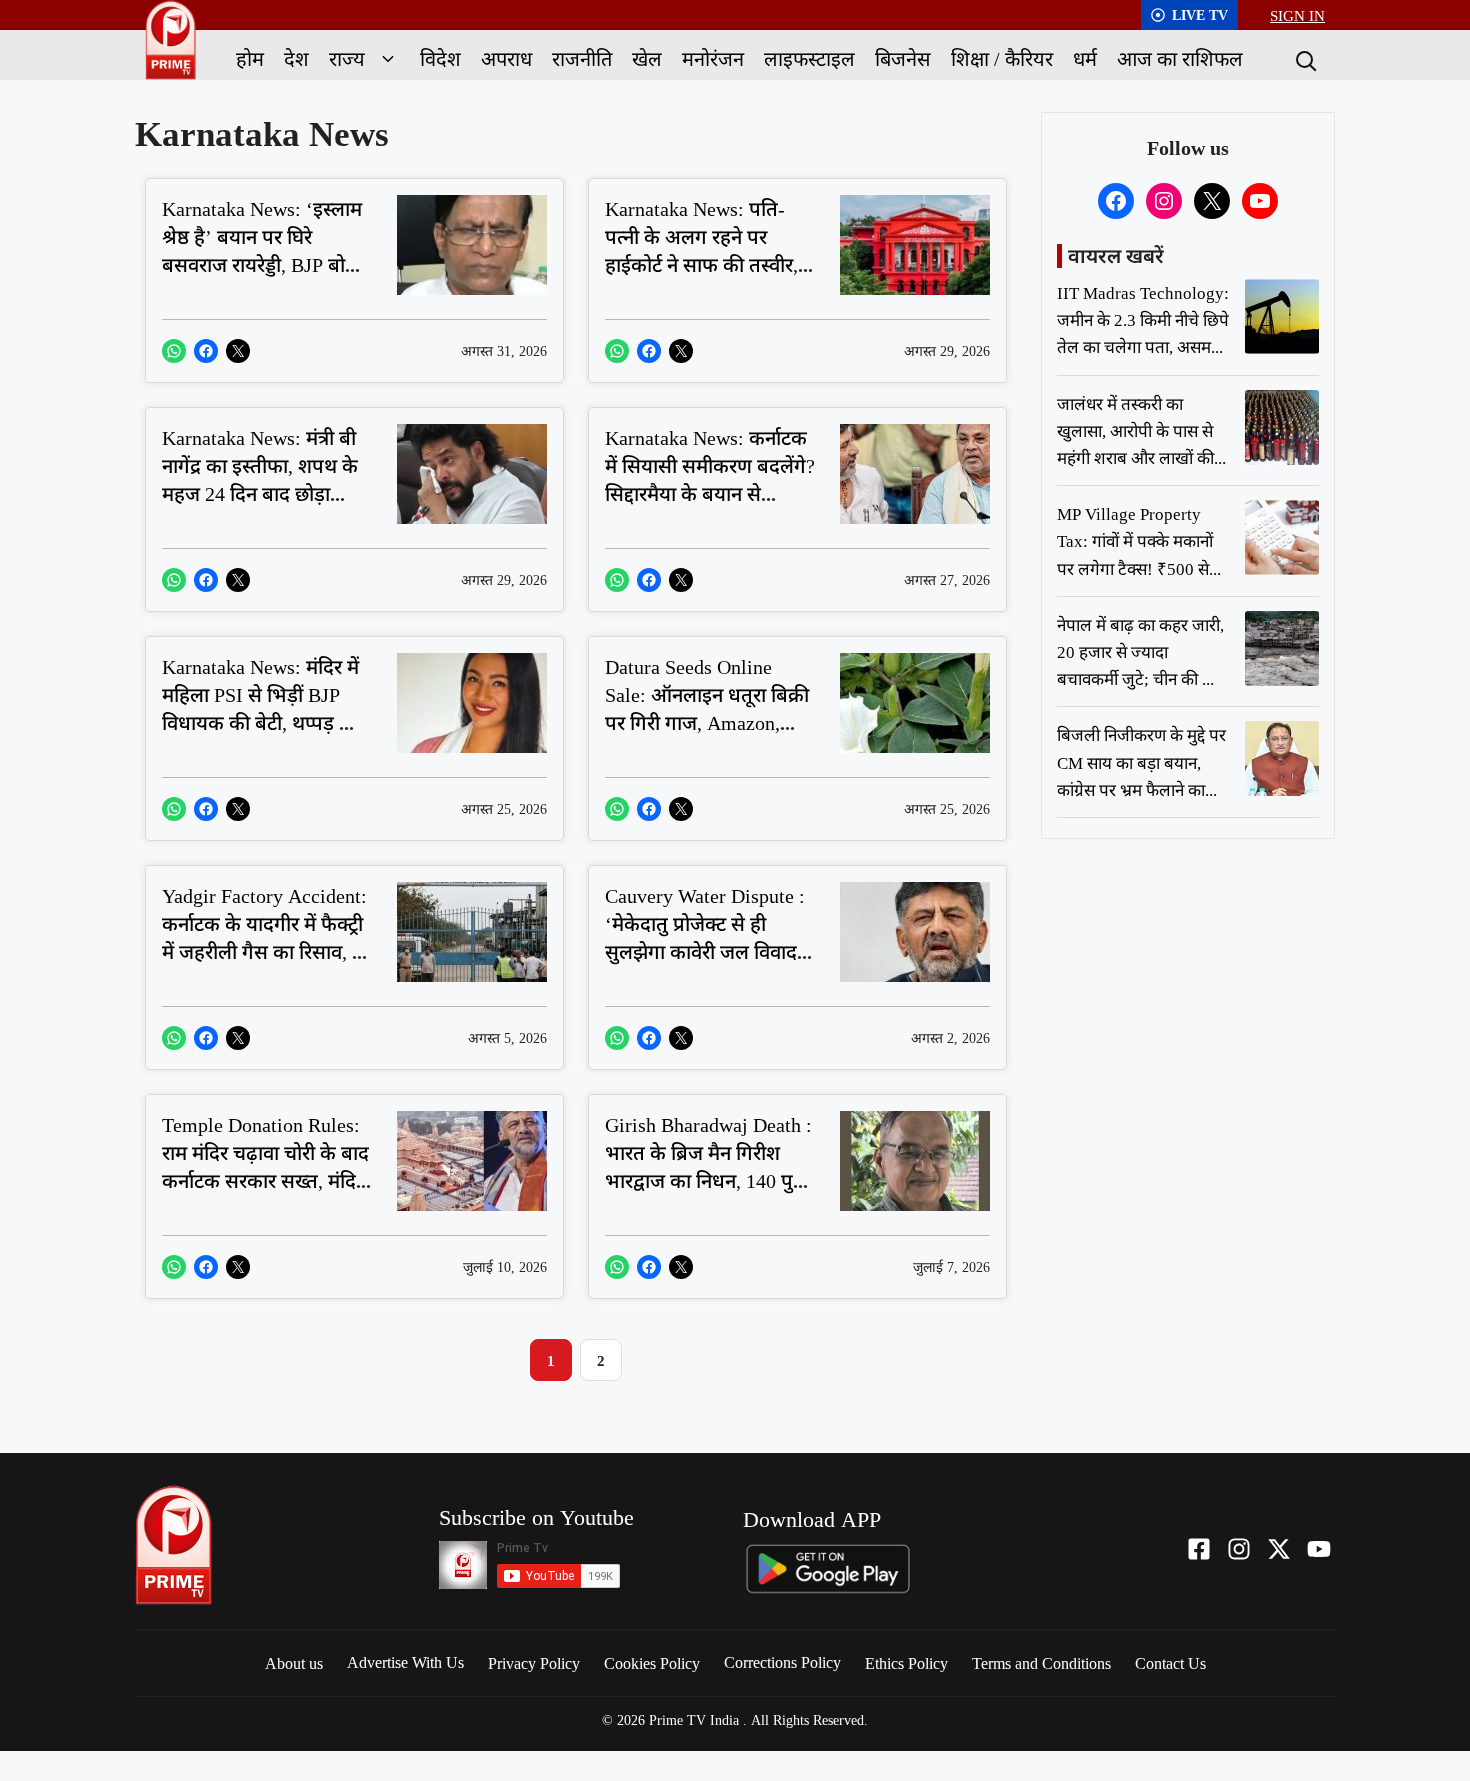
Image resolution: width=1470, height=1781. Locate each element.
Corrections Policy (782, 1662)
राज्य (347, 58)
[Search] (1304, 59)
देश (296, 58)
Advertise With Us (405, 1662)
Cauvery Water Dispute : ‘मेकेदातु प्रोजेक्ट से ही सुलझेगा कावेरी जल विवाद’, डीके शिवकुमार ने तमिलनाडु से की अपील (707, 951)
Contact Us (1170, 1663)
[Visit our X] (1279, 1549)
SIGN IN (1297, 15)
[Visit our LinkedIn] (1319, 1549)
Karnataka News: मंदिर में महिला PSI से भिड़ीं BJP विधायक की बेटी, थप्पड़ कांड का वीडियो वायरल (266, 708)
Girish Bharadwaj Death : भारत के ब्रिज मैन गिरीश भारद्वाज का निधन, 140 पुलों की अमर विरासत (708, 1166)
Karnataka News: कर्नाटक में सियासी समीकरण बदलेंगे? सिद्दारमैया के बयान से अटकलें (710, 479)
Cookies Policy (652, 1663)
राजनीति (582, 58)
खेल (647, 58)
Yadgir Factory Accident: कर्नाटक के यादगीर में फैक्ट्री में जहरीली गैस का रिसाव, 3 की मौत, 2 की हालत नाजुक (264, 937)
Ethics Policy (906, 1663)
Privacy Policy (534, 1663)
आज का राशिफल (1180, 58)
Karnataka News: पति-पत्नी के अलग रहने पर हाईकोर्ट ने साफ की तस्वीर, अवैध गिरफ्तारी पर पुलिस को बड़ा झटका (701, 264)
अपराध (506, 58)
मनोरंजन (713, 58)
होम (250, 58)
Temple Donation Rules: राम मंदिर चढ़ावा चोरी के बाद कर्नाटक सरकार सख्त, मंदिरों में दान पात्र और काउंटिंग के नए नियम (265, 1180)
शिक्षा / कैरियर (1002, 58)
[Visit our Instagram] (1239, 1549)
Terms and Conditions (1041, 1663)
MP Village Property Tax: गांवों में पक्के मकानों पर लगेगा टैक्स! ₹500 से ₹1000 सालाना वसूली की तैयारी (1135, 568)
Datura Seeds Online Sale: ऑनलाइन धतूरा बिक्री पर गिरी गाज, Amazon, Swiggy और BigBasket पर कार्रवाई (709, 722)
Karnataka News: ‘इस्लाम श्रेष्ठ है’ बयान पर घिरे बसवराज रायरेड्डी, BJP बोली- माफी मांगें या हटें (266, 250)
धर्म (1085, 58)
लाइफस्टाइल (809, 58)
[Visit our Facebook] (1199, 1549)
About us (294, 1663)
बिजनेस (903, 58)
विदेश (440, 58)
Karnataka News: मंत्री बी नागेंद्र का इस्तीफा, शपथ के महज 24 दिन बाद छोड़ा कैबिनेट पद (260, 479)
